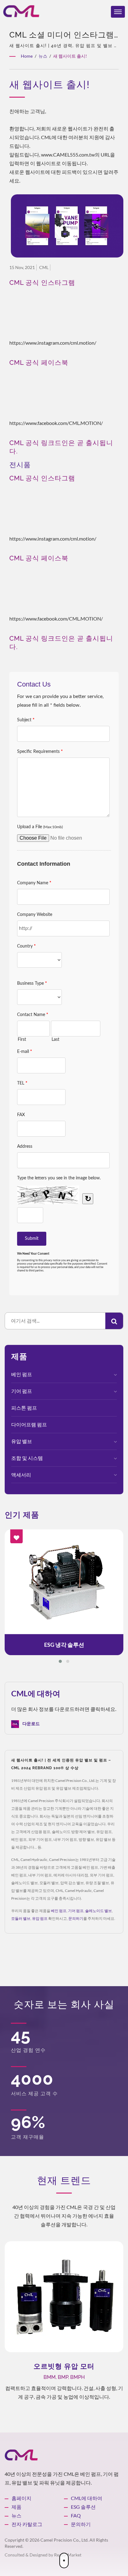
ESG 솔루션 (83, 2507)
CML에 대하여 (87, 2498)
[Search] (114, 1321)
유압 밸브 (22, 1441)
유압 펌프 (40, 1918)
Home (27, 56)
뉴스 (43, 56)
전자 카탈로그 (27, 2524)
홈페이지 (21, 2498)
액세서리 (21, 1475)
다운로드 (31, 1724)
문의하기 (76, 1918)
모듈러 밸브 (21, 1918)
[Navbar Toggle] (118, 12)
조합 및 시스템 (27, 1458)
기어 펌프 (22, 1391)
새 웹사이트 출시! (70, 56)
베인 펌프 (22, 1374)
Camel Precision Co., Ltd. (64, 2540)
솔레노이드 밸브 (98, 1911)
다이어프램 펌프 (29, 1424)
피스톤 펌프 (24, 1408)
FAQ (76, 2515)
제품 (16, 2507)
